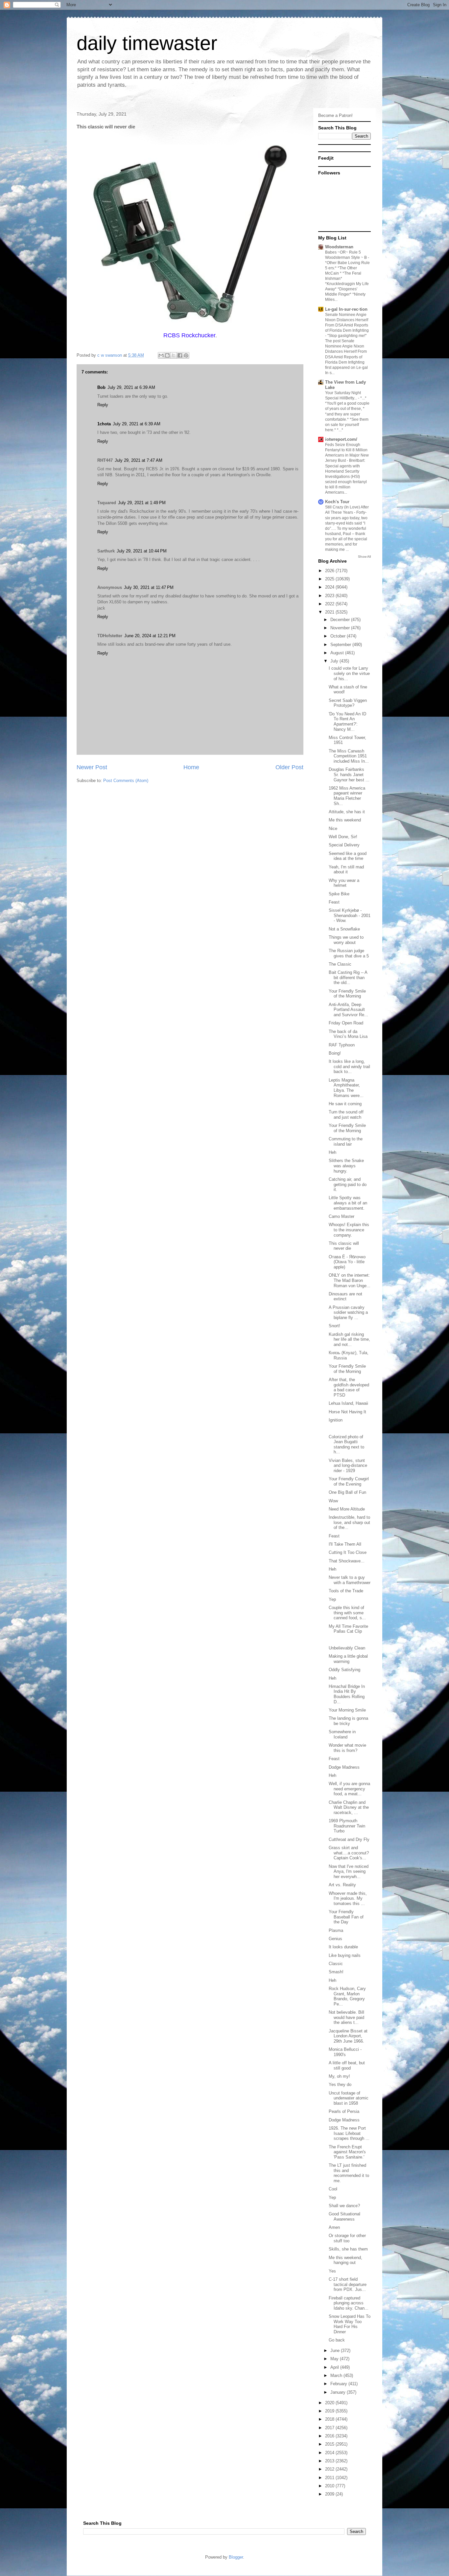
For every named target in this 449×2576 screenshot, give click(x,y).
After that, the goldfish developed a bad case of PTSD (349, 1387)
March (337, 2375)
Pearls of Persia (344, 2111)
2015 (330, 2444)
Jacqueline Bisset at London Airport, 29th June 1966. (348, 2036)
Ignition (336, 1420)
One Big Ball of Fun (347, 1492)
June (336, 2351)
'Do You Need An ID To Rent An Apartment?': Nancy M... (347, 722)
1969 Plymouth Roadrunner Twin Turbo (347, 1826)
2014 (330, 2453)
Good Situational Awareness (344, 2217)
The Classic (340, 964)
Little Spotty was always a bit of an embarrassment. (348, 1203)
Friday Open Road (346, 1023)
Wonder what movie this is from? (347, 1748)
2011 (330, 2478)
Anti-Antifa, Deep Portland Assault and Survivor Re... (348, 1010)
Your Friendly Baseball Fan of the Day (346, 1917)
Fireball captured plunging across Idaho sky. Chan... (349, 2303)
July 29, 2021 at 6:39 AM (131, 387)
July (335, 661)
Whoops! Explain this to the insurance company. (349, 1230)
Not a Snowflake (344, 929)
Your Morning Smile (347, 1710)
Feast (334, 902)
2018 (330, 2419)
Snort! (334, 1326)
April (335, 2367)
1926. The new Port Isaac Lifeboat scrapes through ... (349, 2133)
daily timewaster (147, 43)
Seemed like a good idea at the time (348, 856)
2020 (330, 2403)
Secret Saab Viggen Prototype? (348, 703)
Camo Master (342, 1216)
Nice (333, 829)
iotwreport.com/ (341, 439)
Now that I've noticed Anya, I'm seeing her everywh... (349, 1871)
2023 (330, 596)
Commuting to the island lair (346, 1142)
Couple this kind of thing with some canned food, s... (347, 1613)
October (339, 636)
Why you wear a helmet (344, 883)
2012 (330, 2469)
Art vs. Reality (342, 1885)
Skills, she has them (348, 2249)
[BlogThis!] (167, 355)
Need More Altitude (347, 1509)
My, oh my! (339, 2076)
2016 (330, 2436)
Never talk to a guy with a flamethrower (350, 1580)
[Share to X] (174, 355)
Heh (332, 1152)
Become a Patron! (335, 115)
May (335, 2359)
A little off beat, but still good (347, 2065)
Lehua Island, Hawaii (348, 1403)
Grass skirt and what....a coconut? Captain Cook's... (349, 1853)
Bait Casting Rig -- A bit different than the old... (348, 977)
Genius (335, 1939)
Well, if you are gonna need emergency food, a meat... (349, 1789)
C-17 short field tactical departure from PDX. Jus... (348, 2284)
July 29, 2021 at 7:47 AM (139, 460)
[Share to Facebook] (180, 355)
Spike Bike (339, 894)
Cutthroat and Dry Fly (349, 1839)
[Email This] (161, 355)
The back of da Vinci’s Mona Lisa (348, 1034)
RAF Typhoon (342, 1045)
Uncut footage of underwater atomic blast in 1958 (349, 2098)
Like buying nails (345, 1955)
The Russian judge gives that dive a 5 (349, 953)
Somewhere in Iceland (342, 1734)
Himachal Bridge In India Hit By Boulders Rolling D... (347, 1694)
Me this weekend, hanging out (345, 2260)
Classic (336, 1964)
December (341, 620)
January (339, 2392)
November (341, 628)
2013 (330, 2461)
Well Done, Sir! (343, 837)
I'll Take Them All (345, 1544)
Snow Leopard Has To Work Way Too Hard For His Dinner (350, 2324)
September (341, 645)
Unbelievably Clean (347, 1648)
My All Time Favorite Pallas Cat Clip (348, 1629)
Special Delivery (344, 845)
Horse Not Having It (347, 1412)
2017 (330, 2428)
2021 (330, 612)
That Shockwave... (347, 1561)
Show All (364, 557)
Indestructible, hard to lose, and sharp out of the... (349, 1522)
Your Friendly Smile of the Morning (347, 994)
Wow (333, 1501)
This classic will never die (344, 1246)
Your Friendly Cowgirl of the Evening (349, 1481)
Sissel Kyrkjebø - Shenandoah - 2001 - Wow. (350, 915)
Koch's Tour (337, 502)
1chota (104, 424)
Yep (332, 1599)
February (339, 2384)
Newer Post (92, 767)
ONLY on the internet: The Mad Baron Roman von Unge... (350, 1280)
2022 (330, 604)
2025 (330, 579)
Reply (103, 405)
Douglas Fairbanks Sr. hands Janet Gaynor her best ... (349, 774)
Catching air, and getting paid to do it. (348, 1184)
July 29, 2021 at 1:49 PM (142, 503)
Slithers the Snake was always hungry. (346, 1166)
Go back (337, 2340)
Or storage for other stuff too (347, 2238)
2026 (330, 571)
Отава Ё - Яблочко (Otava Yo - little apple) (347, 1262)
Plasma (336, 1930)
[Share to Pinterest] (186, 355)
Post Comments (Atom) (126, 781)
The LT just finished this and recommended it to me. (349, 2173)
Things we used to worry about (346, 940)
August (338, 653)
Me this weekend (345, 820)
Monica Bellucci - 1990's (345, 2052)
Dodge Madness (344, 1767)
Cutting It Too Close (348, 1552)
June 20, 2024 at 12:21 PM (150, 636)
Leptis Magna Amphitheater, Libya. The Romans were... (346, 1088)
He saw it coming (345, 1104)
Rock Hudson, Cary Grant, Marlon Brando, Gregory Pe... (347, 1996)
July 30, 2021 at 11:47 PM (149, 587)
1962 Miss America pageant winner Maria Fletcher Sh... (347, 796)
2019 (330, 2411)
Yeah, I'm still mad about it (346, 870)
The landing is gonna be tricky (348, 1721)
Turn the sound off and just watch (346, 1115)
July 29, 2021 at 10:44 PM (142, 551)
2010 (330, 2486)
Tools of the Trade (346, 1591)
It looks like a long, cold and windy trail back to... (349, 1066)
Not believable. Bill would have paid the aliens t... (346, 2017)
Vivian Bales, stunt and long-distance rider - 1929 (348, 1466)
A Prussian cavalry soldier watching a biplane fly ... (348, 1312)
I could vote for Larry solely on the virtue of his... (349, 673)
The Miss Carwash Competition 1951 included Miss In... (349, 756)
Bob (101, 387)
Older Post (289, 767)
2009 (330, 2494)
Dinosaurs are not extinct (345, 1297)
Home (191, 767)
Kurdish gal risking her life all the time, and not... (349, 1339)
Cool (333, 2189)
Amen (334, 2227)
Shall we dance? (344, 2206)
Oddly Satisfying (344, 1670)
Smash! (336, 1972)
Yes (332, 2271)
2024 (330, 587)
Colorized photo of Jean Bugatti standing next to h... (346, 1445)
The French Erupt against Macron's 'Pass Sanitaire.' (347, 2152)
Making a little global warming (348, 1659)
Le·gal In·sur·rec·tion (346, 309)
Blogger (236, 2557)
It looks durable (343, 1947)
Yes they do (340, 2084)
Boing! (335, 1053)
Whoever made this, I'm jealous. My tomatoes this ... (348, 1898)
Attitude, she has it (347, 812)
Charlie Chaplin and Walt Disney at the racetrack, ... (349, 1807)
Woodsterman (339, 247)
